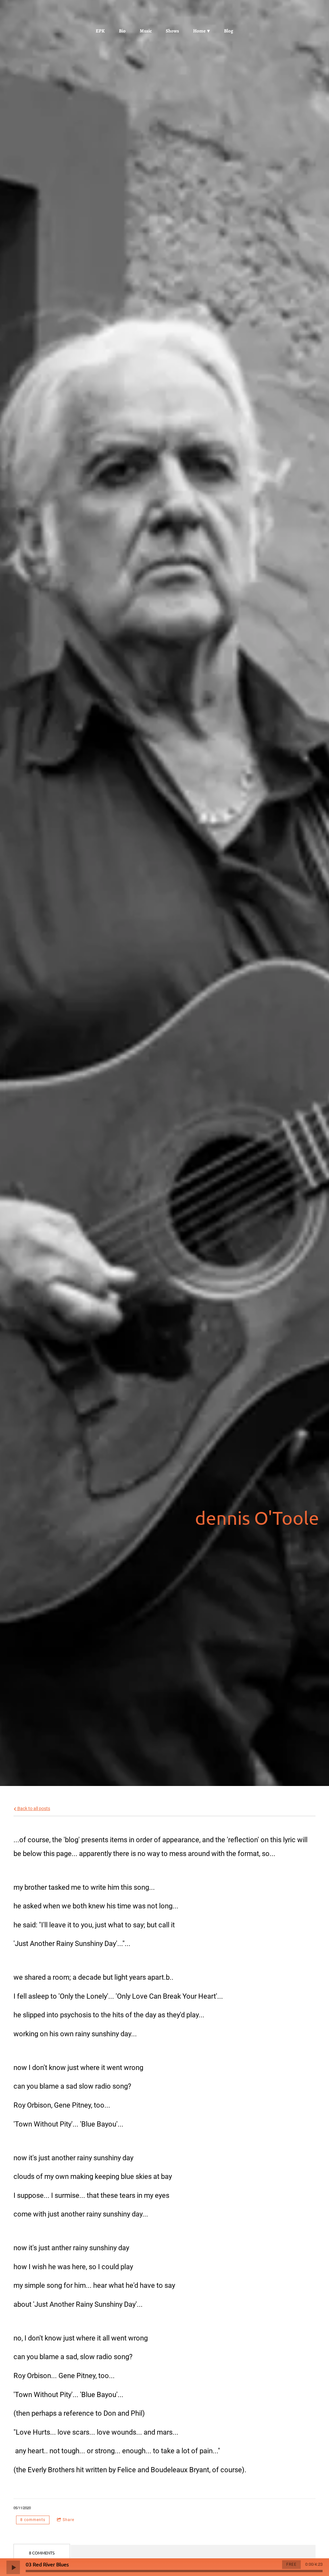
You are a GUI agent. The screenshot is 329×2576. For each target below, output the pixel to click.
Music (146, 31)
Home (199, 31)
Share (68, 2520)
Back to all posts (33, 1809)
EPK (100, 31)
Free (291, 2564)
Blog (229, 31)
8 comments (33, 2520)
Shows (172, 31)
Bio (122, 31)
